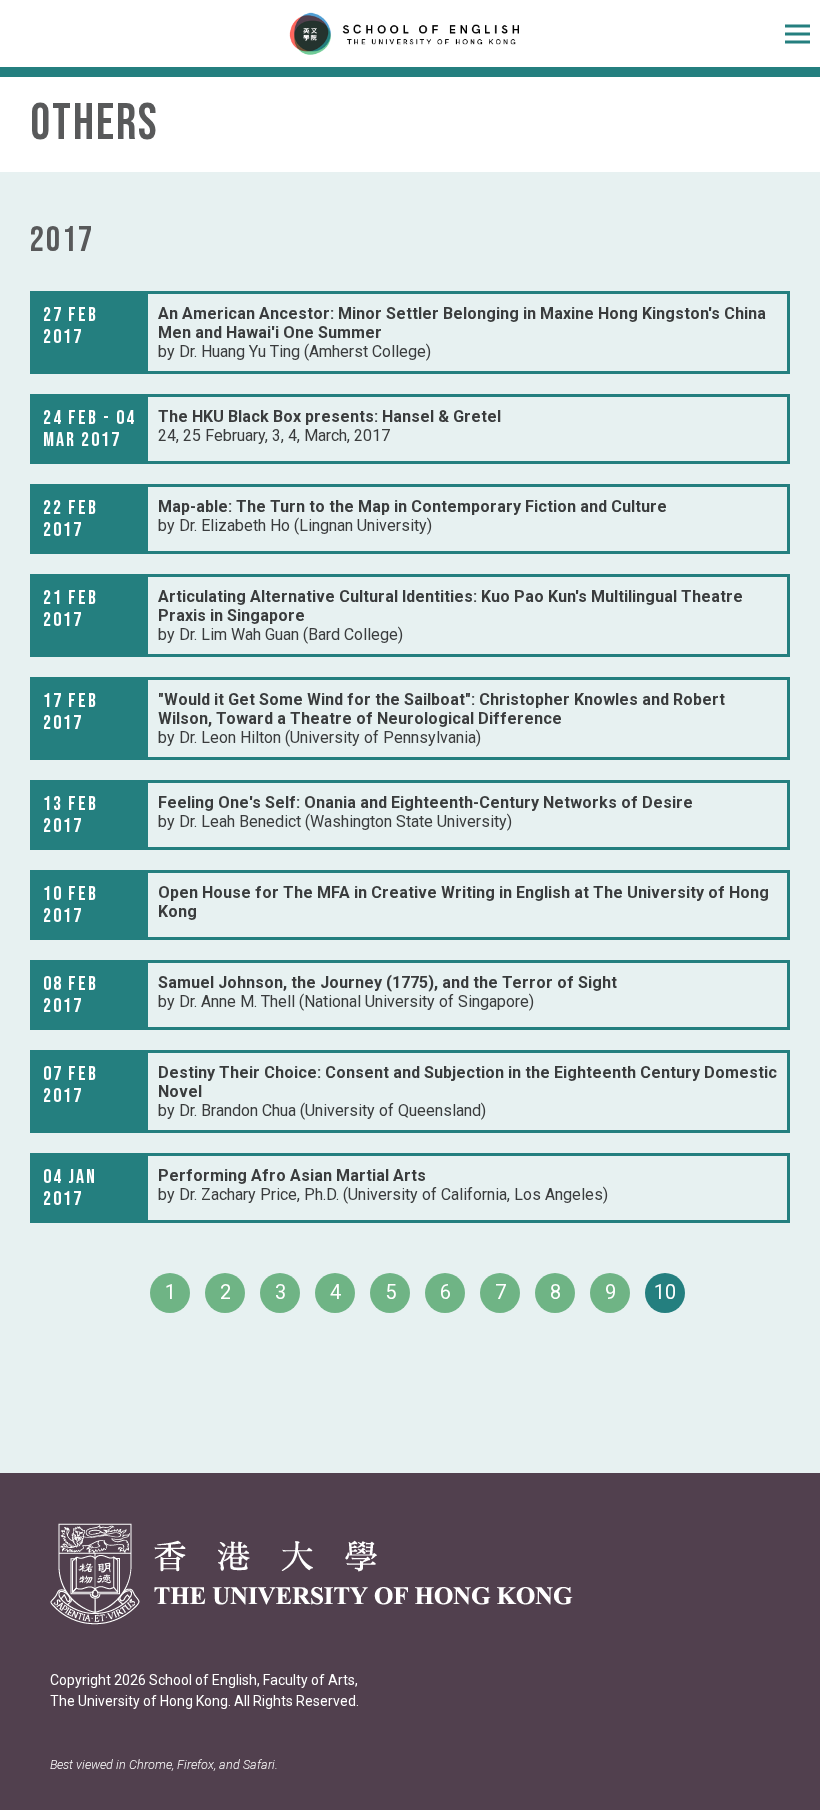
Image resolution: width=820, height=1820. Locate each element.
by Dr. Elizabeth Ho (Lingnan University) (412, 516)
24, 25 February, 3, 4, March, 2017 (329, 426)
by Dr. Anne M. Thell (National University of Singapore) (387, 992)
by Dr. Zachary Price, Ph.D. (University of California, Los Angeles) (383, 1185)
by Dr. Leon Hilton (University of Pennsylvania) (441, 718)
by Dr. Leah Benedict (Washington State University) (425, 812)
